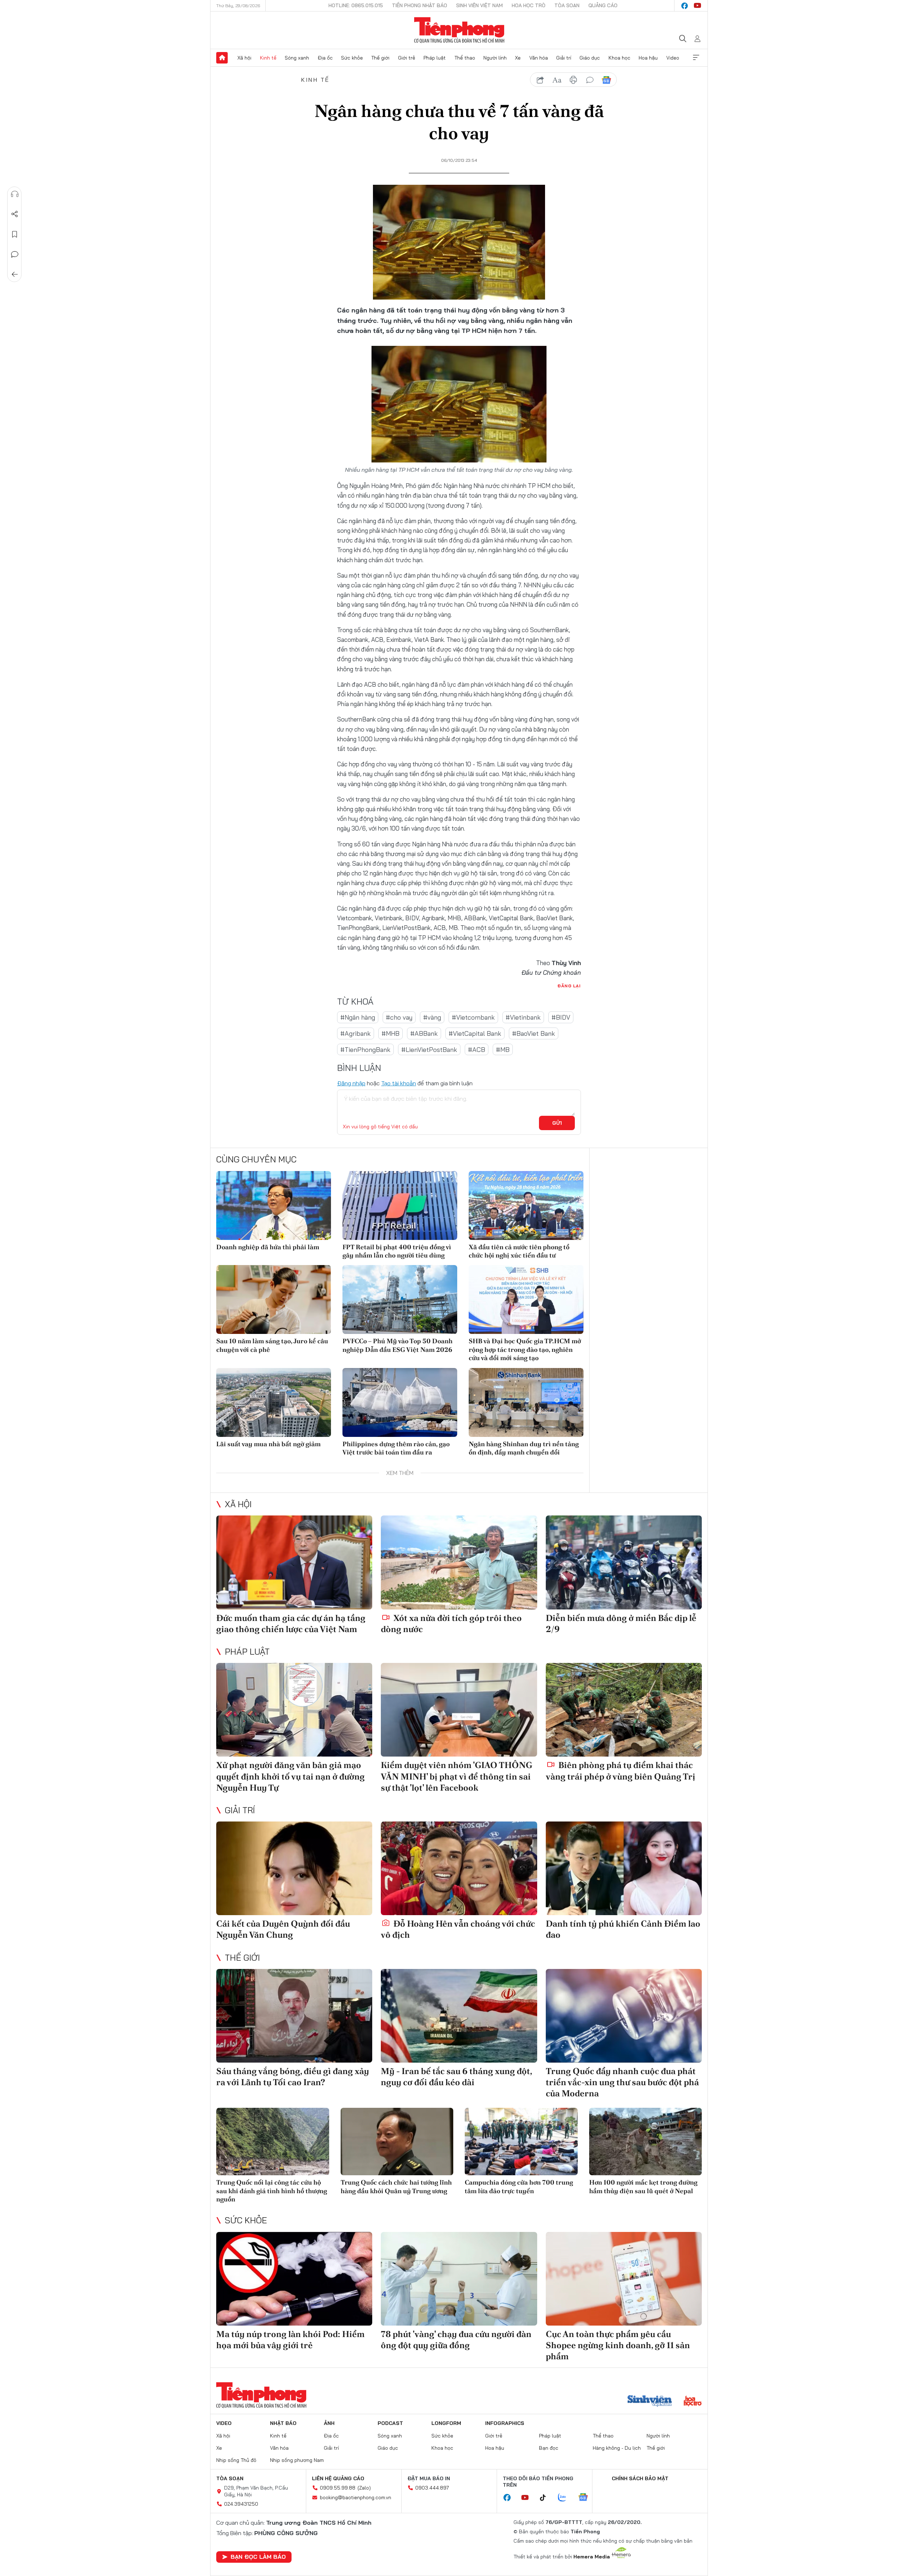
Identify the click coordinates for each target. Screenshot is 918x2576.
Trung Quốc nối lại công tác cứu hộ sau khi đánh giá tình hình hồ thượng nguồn (272, 2191)
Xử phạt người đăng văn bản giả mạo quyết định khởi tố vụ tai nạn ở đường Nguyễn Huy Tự (290, 1776)
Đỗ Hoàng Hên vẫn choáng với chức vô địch (458, 1929)
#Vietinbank (523, 1017)
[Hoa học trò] (693, 2402)
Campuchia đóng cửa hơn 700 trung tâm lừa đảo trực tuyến (519, 2186)
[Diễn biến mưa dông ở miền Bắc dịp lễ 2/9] (624, 1562)
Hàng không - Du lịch (617, 2448)
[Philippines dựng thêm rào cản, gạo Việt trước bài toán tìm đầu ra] (400, 1402)
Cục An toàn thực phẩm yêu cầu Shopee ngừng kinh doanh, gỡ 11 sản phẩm (618, 2345)
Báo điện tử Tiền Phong (459, 30)
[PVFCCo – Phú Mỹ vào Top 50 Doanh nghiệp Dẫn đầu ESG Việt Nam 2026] (400, 1299)
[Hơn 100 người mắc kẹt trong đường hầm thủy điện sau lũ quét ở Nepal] (646, 2142)
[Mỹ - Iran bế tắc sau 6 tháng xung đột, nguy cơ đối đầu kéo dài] (459, 2016)
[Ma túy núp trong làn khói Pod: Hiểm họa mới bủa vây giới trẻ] (294, 2279)
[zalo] (566, 2498)
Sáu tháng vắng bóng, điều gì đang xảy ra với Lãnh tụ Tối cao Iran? (293, 2077)
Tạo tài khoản (399, 1083)
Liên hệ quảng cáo (338, 2478)
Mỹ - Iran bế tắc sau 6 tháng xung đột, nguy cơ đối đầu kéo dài (456, 2077)
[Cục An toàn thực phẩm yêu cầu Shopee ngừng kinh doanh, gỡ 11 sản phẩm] (624, 2279)
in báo (573, 80)
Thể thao (465, 58)
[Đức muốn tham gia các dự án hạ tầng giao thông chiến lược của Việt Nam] (294, 1562)
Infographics (505, 2423)
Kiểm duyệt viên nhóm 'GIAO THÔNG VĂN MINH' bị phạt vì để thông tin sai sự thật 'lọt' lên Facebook (456, 1776)
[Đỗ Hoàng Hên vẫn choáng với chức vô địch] (459, 1868)
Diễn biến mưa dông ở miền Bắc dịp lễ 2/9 (621, 1623)
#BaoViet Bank (534, 1033)
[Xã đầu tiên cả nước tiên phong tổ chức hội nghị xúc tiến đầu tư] (526, 1205)
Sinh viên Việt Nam (479, 5)
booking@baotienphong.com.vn (356, 2497)
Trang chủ (222, 58)
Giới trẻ (407, 58)
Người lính (495, 58)
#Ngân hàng (358, 1017)
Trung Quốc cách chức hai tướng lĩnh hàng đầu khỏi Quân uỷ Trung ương (396, 2186)
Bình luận (15, 254)
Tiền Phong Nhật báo (420, 5)
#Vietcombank (473, 1017)
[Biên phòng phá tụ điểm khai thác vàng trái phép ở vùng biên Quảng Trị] (624, 1710)
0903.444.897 (432, 2488)
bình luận (590, 80)
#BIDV (561, 1017)
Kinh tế (268, 58)
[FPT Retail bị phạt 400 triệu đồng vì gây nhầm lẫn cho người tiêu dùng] (400, 1205)
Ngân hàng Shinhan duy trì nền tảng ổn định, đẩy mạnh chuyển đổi (524, 1448)
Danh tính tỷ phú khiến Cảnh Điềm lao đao (623, 1929)
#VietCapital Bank (475, 1033)
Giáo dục (590, 58)
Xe (518, 58)
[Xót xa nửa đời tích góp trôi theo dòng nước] (459, 1562)
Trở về (15, 274)
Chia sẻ (15, 214)
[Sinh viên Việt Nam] (650, 2402)
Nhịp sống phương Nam (297, 2460)
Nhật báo (283, 2423)
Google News (606, 80)
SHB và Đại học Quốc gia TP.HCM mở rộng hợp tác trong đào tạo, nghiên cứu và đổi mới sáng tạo (525, 1349)
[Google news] (587, 2498)
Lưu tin (15, 234)
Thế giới (380, 58)
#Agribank (356, 1033)
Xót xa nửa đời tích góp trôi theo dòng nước (451, 1623)
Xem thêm (696, 58)
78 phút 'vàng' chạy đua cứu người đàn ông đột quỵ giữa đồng (456, 2340)
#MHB (391, 1033)
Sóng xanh (297, 58)
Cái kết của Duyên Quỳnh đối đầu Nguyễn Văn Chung (283, 1929)
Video (673, 58)
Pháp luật (435, 58)
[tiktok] (546, 2498)
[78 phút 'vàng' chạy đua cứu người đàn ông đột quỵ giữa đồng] (459, 2279)
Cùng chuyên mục (256, 1159)
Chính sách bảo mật (640, 2478)
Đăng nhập (351, 1083)
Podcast (390, 2423)
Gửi (557, 1123)
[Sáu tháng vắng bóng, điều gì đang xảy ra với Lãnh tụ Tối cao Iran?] (294, 2016)
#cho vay (399, 1017)
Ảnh (329, 2423)
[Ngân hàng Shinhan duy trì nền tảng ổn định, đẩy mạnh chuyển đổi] (526, 1402)
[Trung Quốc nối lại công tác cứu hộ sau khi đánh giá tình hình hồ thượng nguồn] (273, 2142)
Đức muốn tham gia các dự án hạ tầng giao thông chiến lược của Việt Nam (291, 1623)
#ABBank (424, 1033)
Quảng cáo (603, 5)
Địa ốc (325, 58)
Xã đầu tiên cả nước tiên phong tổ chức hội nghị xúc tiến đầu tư (519, 1251)
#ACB (477, 1050)
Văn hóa (539, 58)
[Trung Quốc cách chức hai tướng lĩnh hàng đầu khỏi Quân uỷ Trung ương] (397, 2142)
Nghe (15, 194)
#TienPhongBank (365, 1050)
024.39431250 (241, 2504)
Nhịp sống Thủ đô (236, 2460)
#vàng (432, 1017)
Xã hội (244, 58)
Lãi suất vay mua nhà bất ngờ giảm (268, 1444)
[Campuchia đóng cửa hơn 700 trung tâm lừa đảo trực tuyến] (521, 2142)
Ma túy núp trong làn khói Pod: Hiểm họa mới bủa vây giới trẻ (290, 2340)
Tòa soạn (567, 5)
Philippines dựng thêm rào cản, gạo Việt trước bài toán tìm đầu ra (396, 1448)
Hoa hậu (648, 58)
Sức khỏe (352, 58)
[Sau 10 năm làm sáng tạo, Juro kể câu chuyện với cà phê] (274, 1299)
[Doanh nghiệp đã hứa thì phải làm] (274, 1205)
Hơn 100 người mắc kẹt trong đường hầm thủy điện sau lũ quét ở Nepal (643, 2186)
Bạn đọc (549, 2448)
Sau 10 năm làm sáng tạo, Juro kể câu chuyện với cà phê (272, 1345)
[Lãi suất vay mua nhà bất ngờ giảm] (274, 1402)
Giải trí (564, 58)
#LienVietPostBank (429, 1050)
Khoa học (619, 58)
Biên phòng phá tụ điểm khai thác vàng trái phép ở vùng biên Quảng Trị (621, 1771)
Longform (446, 2423)
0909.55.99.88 (338, 2488)
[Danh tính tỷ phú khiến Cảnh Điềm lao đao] (624, 1868)
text (557, 80)
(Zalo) (364, 2488)
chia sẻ (540, 80)
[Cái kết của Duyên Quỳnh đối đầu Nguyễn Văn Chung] (294, 1868)
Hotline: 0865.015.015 (356, 5)
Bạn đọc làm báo (258, 2557)
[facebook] (685, 6)
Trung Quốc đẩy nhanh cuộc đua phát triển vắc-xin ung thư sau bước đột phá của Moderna (622, 2082)
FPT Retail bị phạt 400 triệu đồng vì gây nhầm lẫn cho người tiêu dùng (397, 1251)
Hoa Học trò (529, 5)
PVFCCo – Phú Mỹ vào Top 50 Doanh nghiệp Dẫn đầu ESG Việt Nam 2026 (398, 1345)
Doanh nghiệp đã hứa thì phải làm (268, 1247)
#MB (503, 1050)
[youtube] (697, 6)
